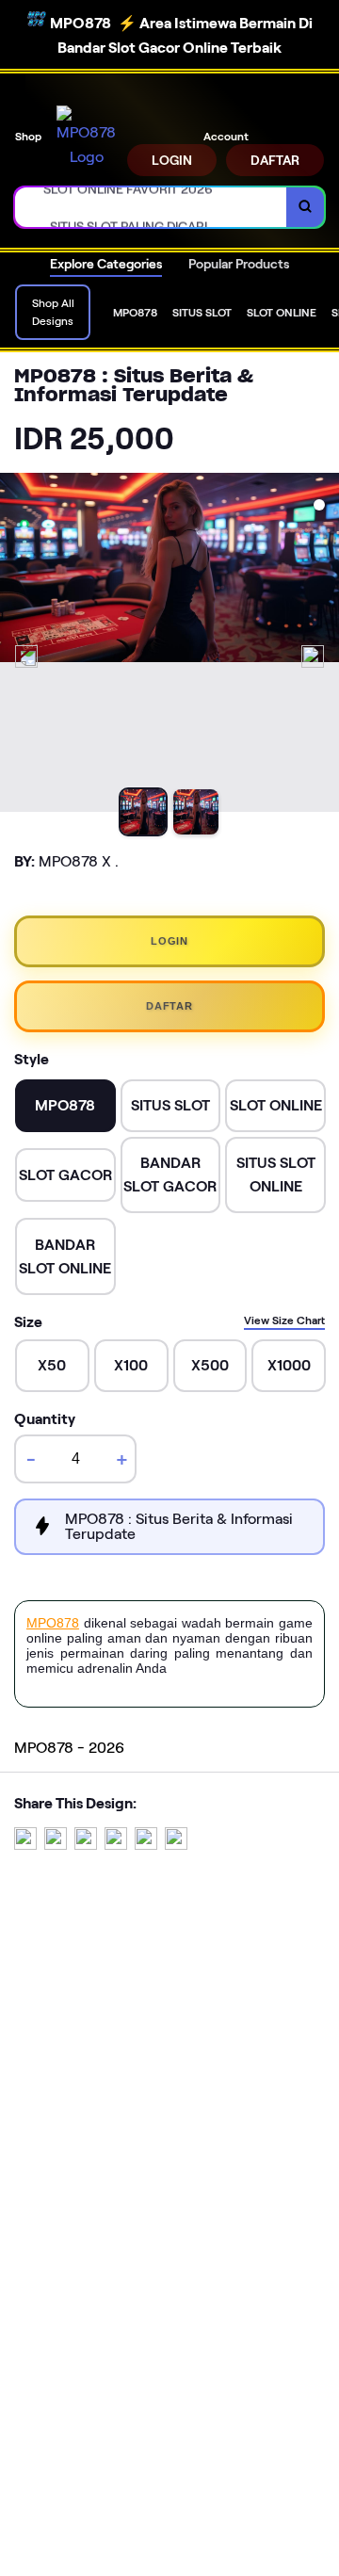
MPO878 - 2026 (69, 1748)
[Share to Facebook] (56, 1845)
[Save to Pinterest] (116, 1845)
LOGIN (172, 160)
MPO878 (53, 1623)
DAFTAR (275, 160)
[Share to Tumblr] (176, 1845)
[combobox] (151, 207)
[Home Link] (86, 137)
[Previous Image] (26, 656)
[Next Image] (313, 656)
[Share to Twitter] (25, 1845)
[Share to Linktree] (86, 1845)
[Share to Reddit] (146, 1845)
